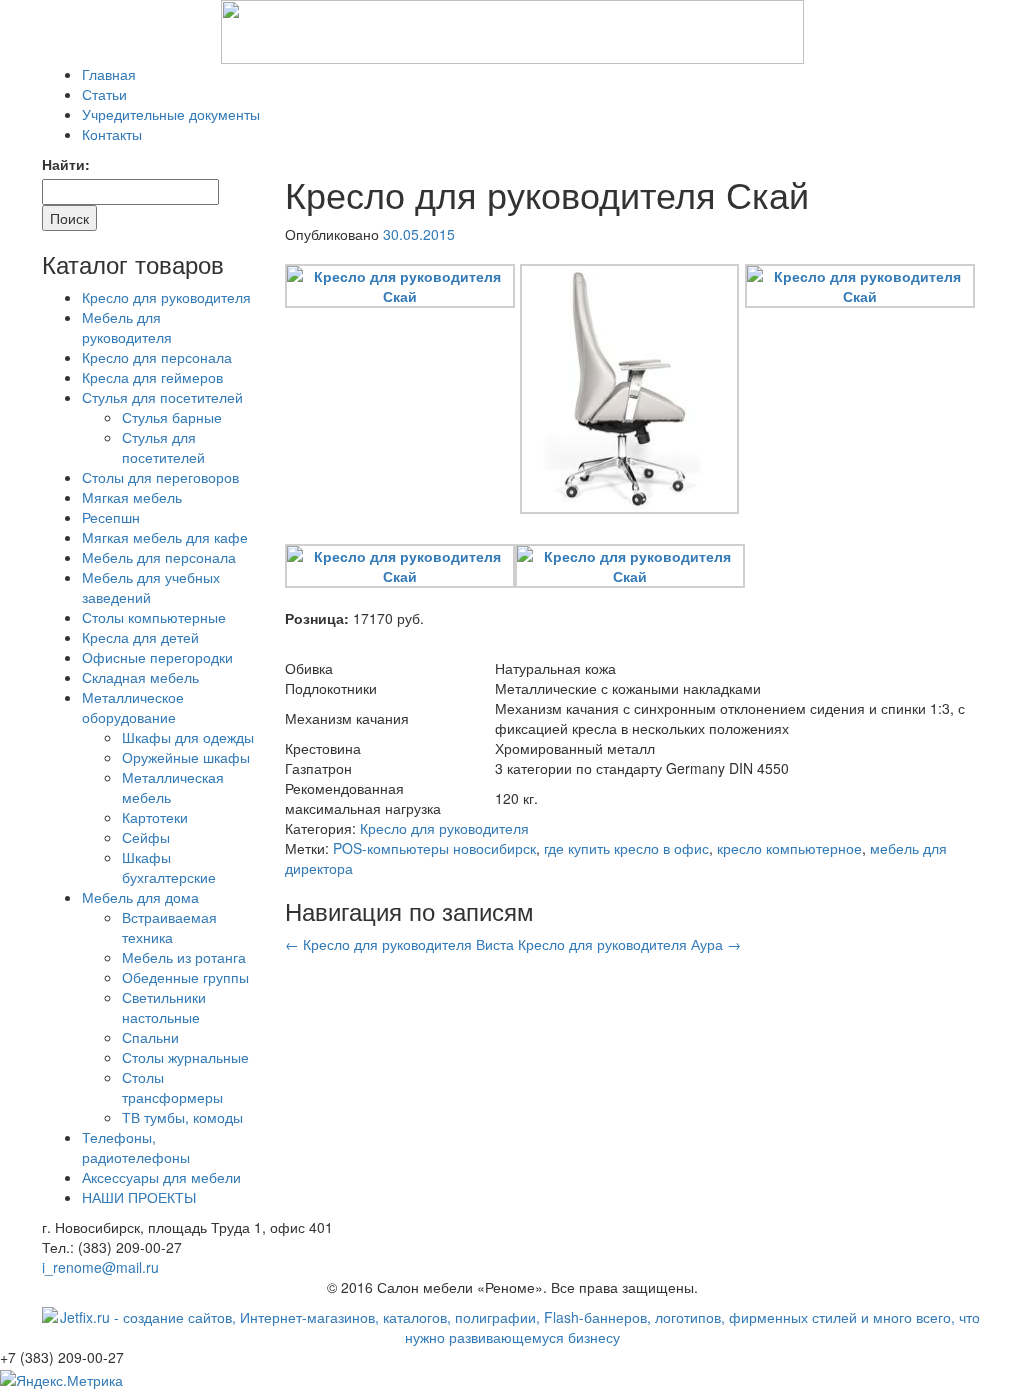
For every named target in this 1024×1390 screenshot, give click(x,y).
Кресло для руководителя (444, 828)
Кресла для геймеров (152, 377)
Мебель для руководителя (127, 327)
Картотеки (155, 817)
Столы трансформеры (172, 1087)
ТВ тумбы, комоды (182, 1117)
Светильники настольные (164, 1007)
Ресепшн (111, 517)
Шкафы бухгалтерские (169, 867)
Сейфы (146, 837)
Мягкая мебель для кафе (165, 537)
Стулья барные (172, 417)
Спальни (150, 1037)
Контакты (112, 134)
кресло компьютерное (789, 848)
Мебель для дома (140, 897)
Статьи (104, 94)
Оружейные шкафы (186, 757)
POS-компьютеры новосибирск (434, 848)
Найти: (66, 164)
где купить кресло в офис (626, 848)
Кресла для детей (140, 637)
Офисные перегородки (157, 657)
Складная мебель (140, 677)
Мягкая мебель (132, 497)
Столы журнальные (185, 1057)
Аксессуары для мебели (161, 1177)
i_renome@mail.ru (100, 1267)
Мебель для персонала (159, 557)
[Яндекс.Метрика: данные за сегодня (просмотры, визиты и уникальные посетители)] (61, 1380)
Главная (109, 74)
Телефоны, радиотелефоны (136, 1147)
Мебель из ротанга (184, 957)
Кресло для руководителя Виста (399, 944)
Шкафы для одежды (188, 737)
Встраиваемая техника (169, 927)
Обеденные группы (185, 977)
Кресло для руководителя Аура (629, 944)
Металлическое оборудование (133, 707)
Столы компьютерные (154, 617)
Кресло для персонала (157, 357)
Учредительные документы (171, 114)
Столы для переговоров (160, 477)
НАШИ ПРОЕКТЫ (139, 1197)
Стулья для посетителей (162, 397)
